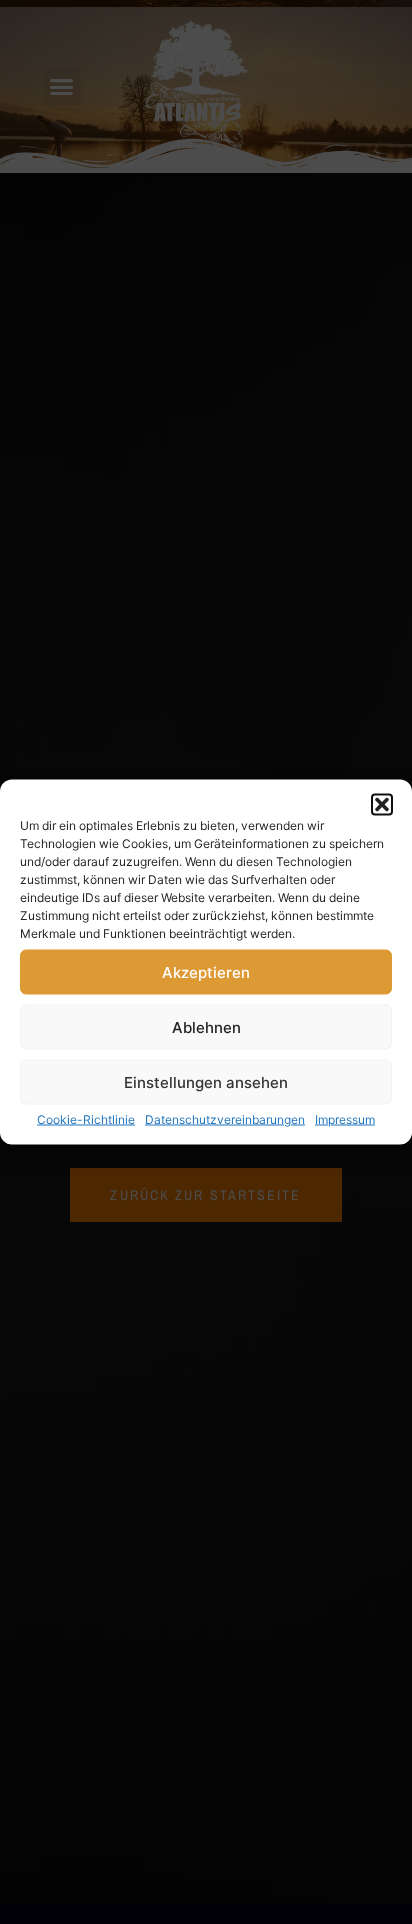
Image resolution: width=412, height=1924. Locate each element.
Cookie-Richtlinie (86, 1119)
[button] (382, 805)
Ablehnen (206, 1026)
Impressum (345, 1119)
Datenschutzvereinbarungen (225, 1119)
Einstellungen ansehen (206, 1081)
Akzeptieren (206, 971)
